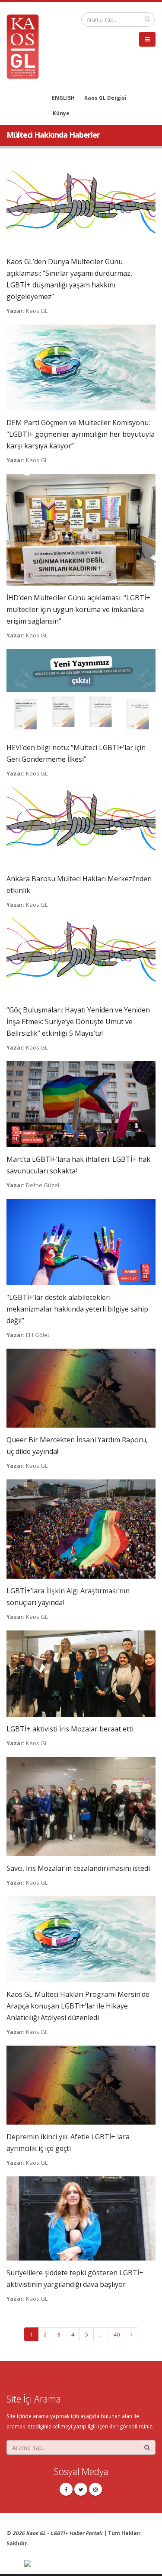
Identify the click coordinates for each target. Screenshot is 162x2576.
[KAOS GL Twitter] (81, 2489)
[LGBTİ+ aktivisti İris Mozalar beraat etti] (81, 1673)
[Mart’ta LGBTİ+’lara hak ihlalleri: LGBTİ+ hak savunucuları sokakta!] (81, 1104)
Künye (61, 113)
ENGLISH (63, 98)
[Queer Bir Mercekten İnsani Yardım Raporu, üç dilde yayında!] (81, 1387)
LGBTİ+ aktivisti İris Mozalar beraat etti (70, 1729)
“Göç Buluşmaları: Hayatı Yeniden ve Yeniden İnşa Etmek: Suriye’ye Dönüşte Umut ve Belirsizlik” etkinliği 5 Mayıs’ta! (78, 1022)
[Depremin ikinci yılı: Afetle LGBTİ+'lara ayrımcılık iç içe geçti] (81, 2084)
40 (117, 2334)
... (101, 2334)
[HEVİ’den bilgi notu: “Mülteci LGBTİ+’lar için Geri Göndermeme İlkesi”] (81, 691)
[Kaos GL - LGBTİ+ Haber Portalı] (26, 46)
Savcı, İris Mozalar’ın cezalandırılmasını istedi (78, 1868)
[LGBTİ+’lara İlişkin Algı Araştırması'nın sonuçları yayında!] (81, 1529)
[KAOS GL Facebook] (66, 2489)
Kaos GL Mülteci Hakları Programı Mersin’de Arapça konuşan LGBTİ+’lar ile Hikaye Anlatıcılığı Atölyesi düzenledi (78, 2006)
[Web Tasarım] (90, 2564)
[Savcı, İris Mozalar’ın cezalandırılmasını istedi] (81, 1806)
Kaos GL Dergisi (105, 98)
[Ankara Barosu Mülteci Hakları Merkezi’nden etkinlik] (81, 826)
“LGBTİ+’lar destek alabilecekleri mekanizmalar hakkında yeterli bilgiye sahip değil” (77, 1309)
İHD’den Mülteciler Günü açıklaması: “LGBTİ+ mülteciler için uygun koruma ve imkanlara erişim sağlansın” (78, 609)
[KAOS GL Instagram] (95, 2489)
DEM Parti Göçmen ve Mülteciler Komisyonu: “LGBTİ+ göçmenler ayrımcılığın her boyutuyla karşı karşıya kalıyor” (81, 434)
